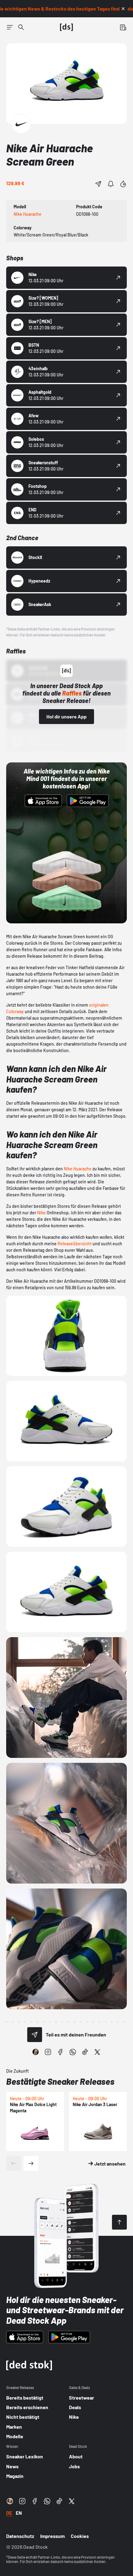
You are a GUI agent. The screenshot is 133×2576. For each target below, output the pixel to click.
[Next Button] (31, 2163)
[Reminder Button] (111, 184)
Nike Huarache (78, 1169)
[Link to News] (21, 27)
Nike (41, 1213)
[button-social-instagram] (48, 2052)
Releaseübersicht (75, 1244)
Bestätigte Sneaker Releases (60, 2081)
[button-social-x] (97, 2052)
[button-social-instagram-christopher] (36, 2052)
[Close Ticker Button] (123, 9)
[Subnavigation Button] (10, 27)
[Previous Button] (14, 2163)
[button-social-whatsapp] (73, 2052)
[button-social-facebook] (60, 2052)
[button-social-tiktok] (85, 2052)
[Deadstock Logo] (66, 27)
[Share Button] (98, 184)
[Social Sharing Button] (35, 2035)
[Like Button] (123, 184)
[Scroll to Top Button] (119, 2222)
